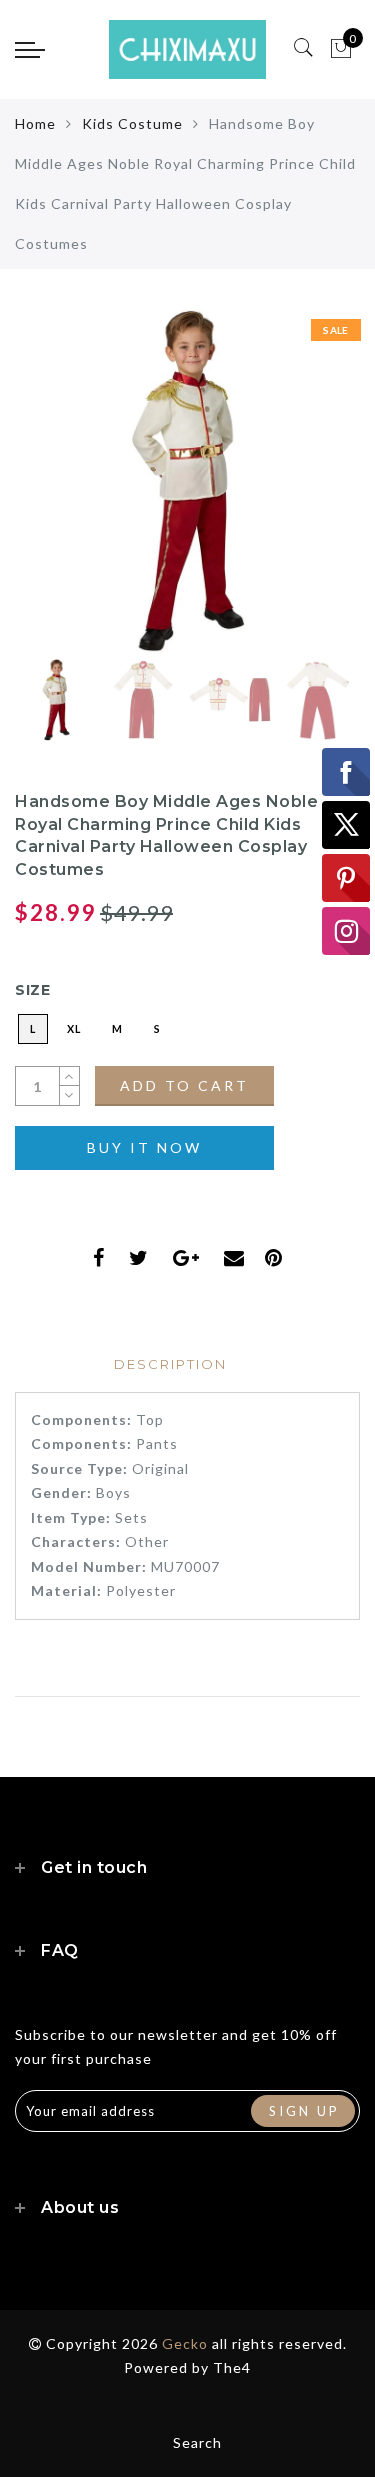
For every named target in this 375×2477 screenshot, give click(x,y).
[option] (187, 481)
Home (35, 123)
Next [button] (298, 493)
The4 (232, 2367)
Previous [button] (51, 492)
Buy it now (144, 1147)
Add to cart (184, 1085)
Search (197, 2442)
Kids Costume (132, 123)
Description (170, 1364)
